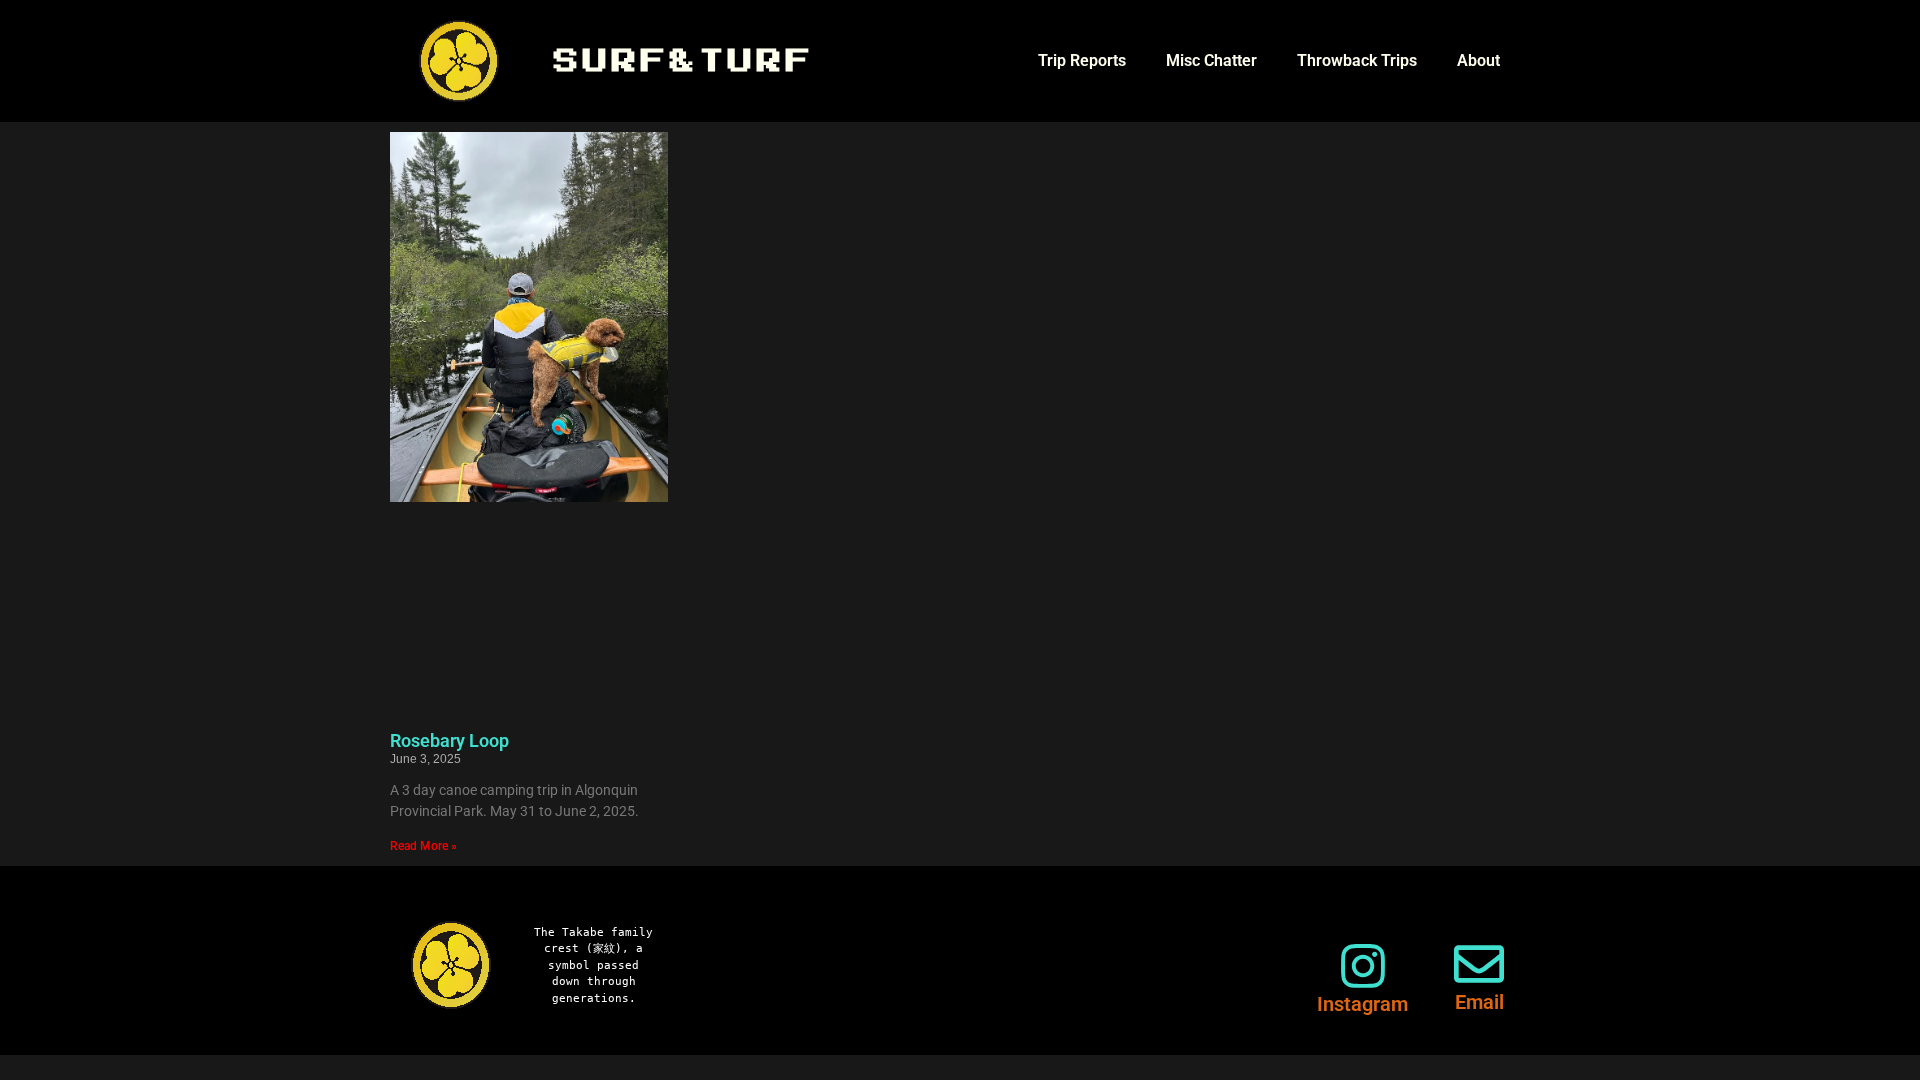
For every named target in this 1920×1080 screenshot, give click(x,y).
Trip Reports (1082, 60)
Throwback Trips (1357, 60)
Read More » (423, 846)
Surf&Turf (684, 61)
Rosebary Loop (449, 740)
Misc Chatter (1211, 60)
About (1478, 60)
